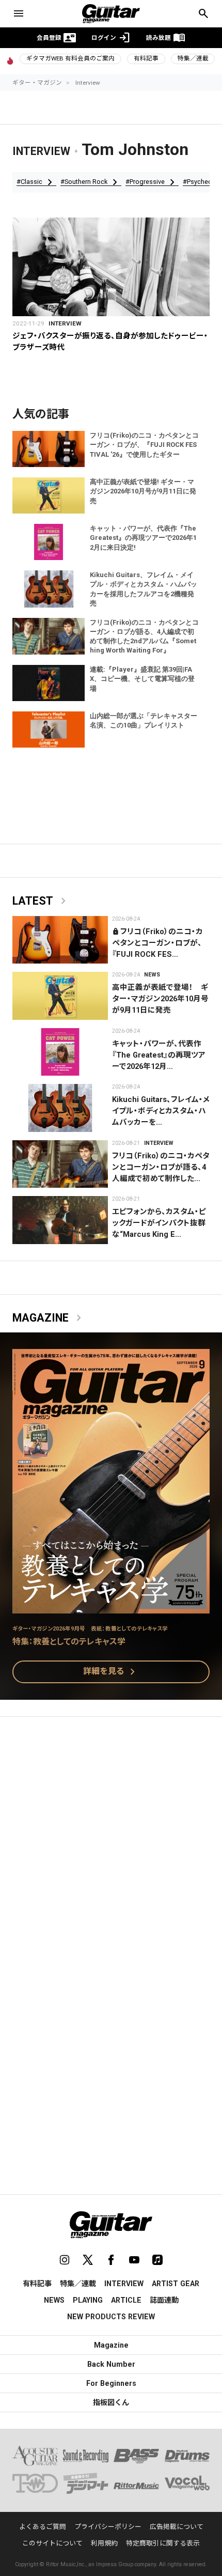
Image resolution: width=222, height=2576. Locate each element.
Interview (88, 83)
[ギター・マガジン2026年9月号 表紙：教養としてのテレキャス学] (111, 1607)
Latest (41, 901)
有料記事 (146, 58)
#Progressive (152, 182)
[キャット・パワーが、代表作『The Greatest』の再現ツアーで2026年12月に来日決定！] (60, 1052)
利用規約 (104, 2543)
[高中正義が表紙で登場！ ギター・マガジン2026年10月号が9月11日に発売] (60, 996)
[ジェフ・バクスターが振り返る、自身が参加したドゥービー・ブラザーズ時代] (111, 267)
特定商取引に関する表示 (163, 2543)
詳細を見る (111, 1672)
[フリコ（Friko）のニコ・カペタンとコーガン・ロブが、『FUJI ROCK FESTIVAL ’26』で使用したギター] (60, 940)
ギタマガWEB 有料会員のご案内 (70, 58)
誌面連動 (164, 2300)
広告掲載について (177, 2527)
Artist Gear (176, 2284)
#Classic (36, 182)
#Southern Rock (91, 182)
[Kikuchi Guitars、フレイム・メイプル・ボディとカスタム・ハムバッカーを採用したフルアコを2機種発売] (60, 1108)
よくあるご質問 (43, 2527)
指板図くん (111, 2402)
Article (126, 2300)
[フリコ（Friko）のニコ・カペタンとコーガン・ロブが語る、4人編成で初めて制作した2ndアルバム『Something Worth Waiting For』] (60, 1164)
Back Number (111, 2364)
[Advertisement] (111, 1844)
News (152, 975)
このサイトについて (52, 2543)
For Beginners (111, 2383)
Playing (88, 2300)
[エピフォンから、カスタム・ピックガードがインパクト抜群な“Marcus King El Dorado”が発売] (60, 1220)
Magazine (49, 1318)
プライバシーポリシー (108, 2527)
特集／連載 (193, 58)
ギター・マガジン (37, 83)
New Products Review (111, 2317)
